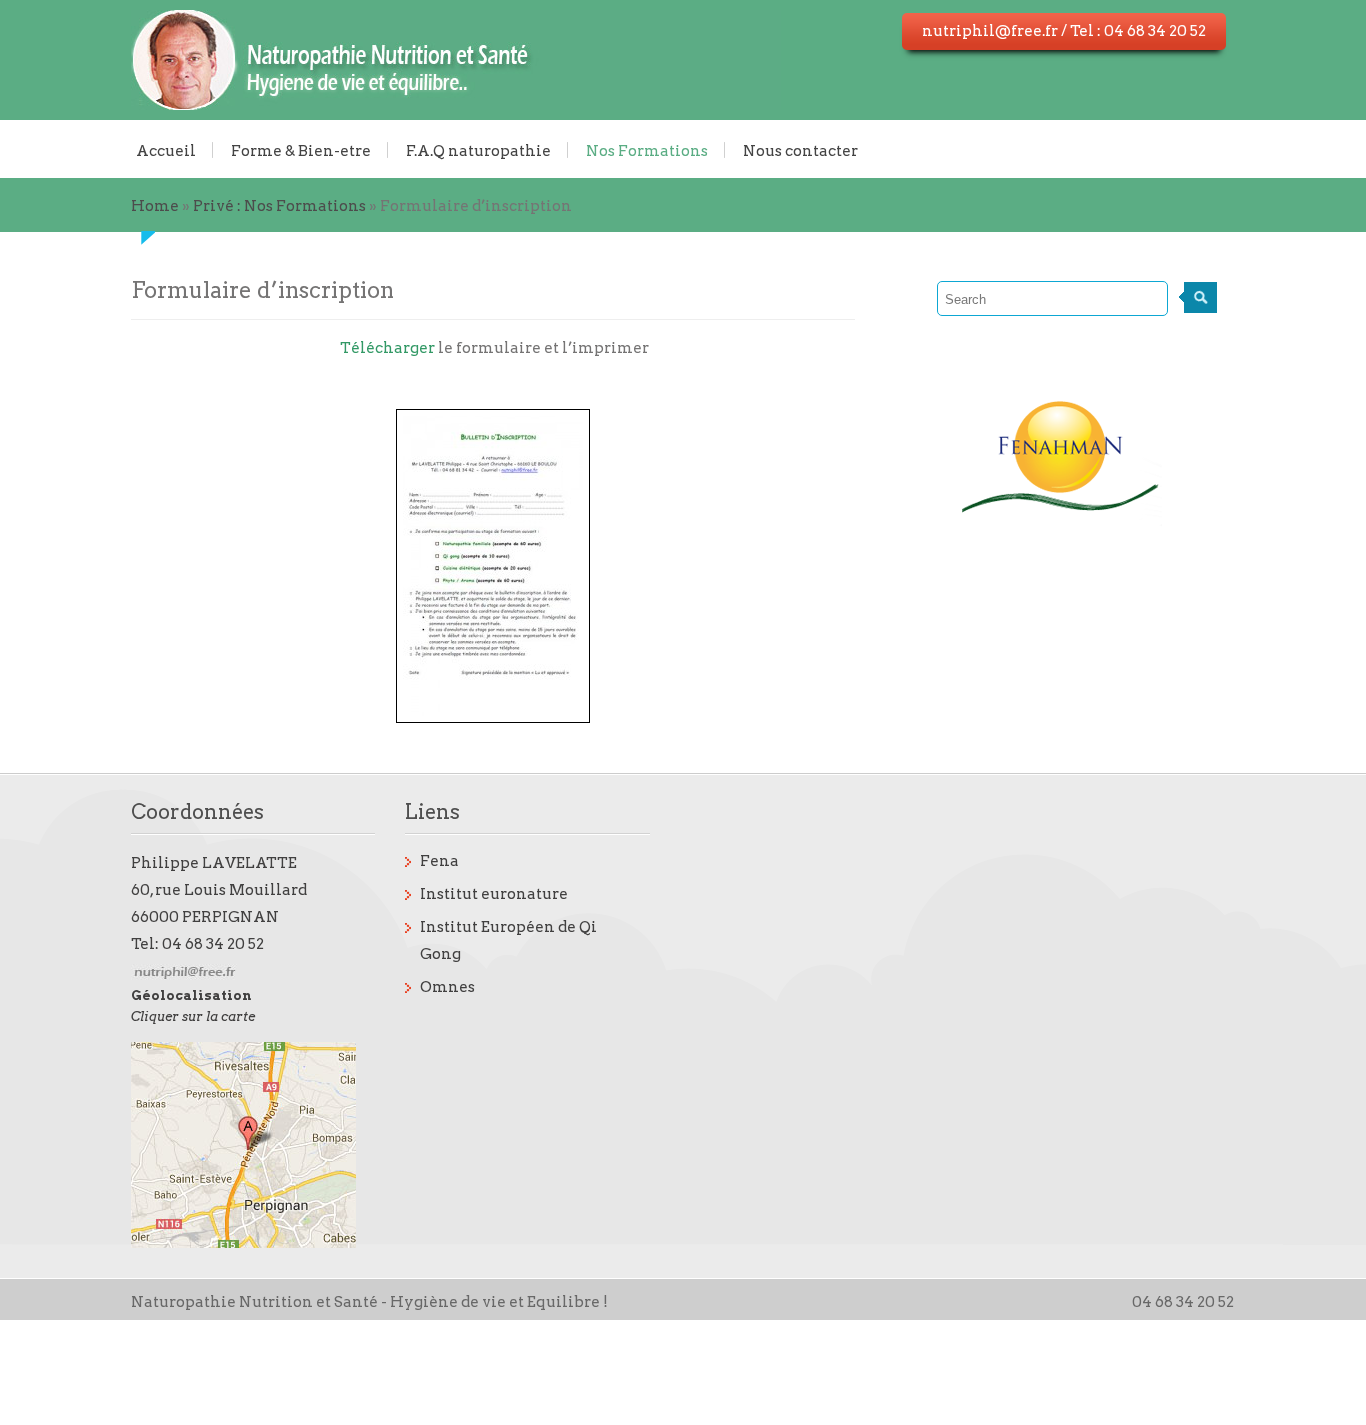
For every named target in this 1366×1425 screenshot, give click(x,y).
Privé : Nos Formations (279, 206)
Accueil (166, 150)
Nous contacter (800, 150)
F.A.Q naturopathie (478, 150)
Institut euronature (494, 894)
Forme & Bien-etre (301, 150)
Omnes (447, 987)
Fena (439, 861)
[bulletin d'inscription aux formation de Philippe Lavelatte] (493, 566)
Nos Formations (647, 150)
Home (155, 206)
